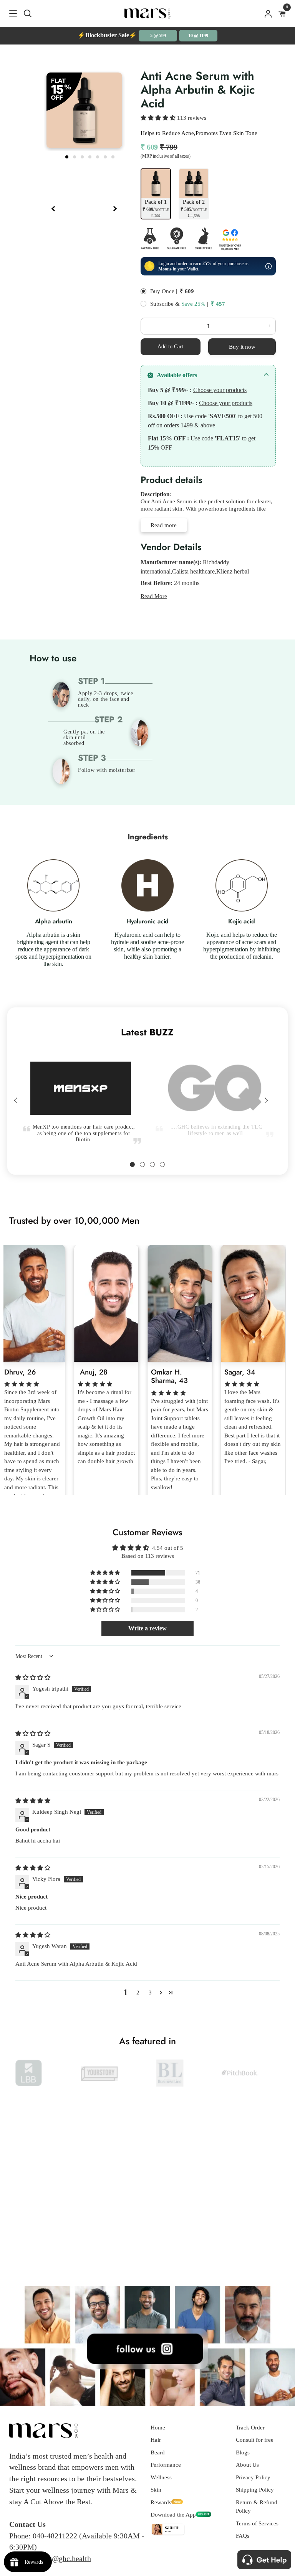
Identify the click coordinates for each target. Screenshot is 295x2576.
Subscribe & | (179, 304)
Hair (156, 2440)
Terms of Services (257, 2523)
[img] (33, 1678)
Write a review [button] (147, 1628)
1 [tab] (68, 156)
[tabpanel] (77, 1083)
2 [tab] (75, 156)
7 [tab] (114, 156)
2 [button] (138, 1993)
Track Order (250, 2428)
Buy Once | (164, 291)
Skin (156, 2490)
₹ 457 (218, 304)
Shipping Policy (255, 2490)
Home (158, 2428)
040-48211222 (55, 2536)
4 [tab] (91, 156)
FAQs (243, 2536)
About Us (247, 2465)
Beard (158, 2452)
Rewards (161, 2502)
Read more (164, 525)
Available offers (177, 375)
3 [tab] (83, 156)
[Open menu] (9, 13)
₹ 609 (187, 291)
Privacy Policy (253, 2477)
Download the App (173, 2515)
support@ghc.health (60, 2558)
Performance (166, 2465)
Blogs (243, 2452)
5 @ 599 (158, 36)
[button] (159, 118)
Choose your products (220, 390)
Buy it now (242, 347)
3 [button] (150, 1993)
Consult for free (255, 2440)
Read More (154, 596)
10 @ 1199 (198, 36)
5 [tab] (98, 156)
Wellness (161, 2477)
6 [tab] (106, 156)
